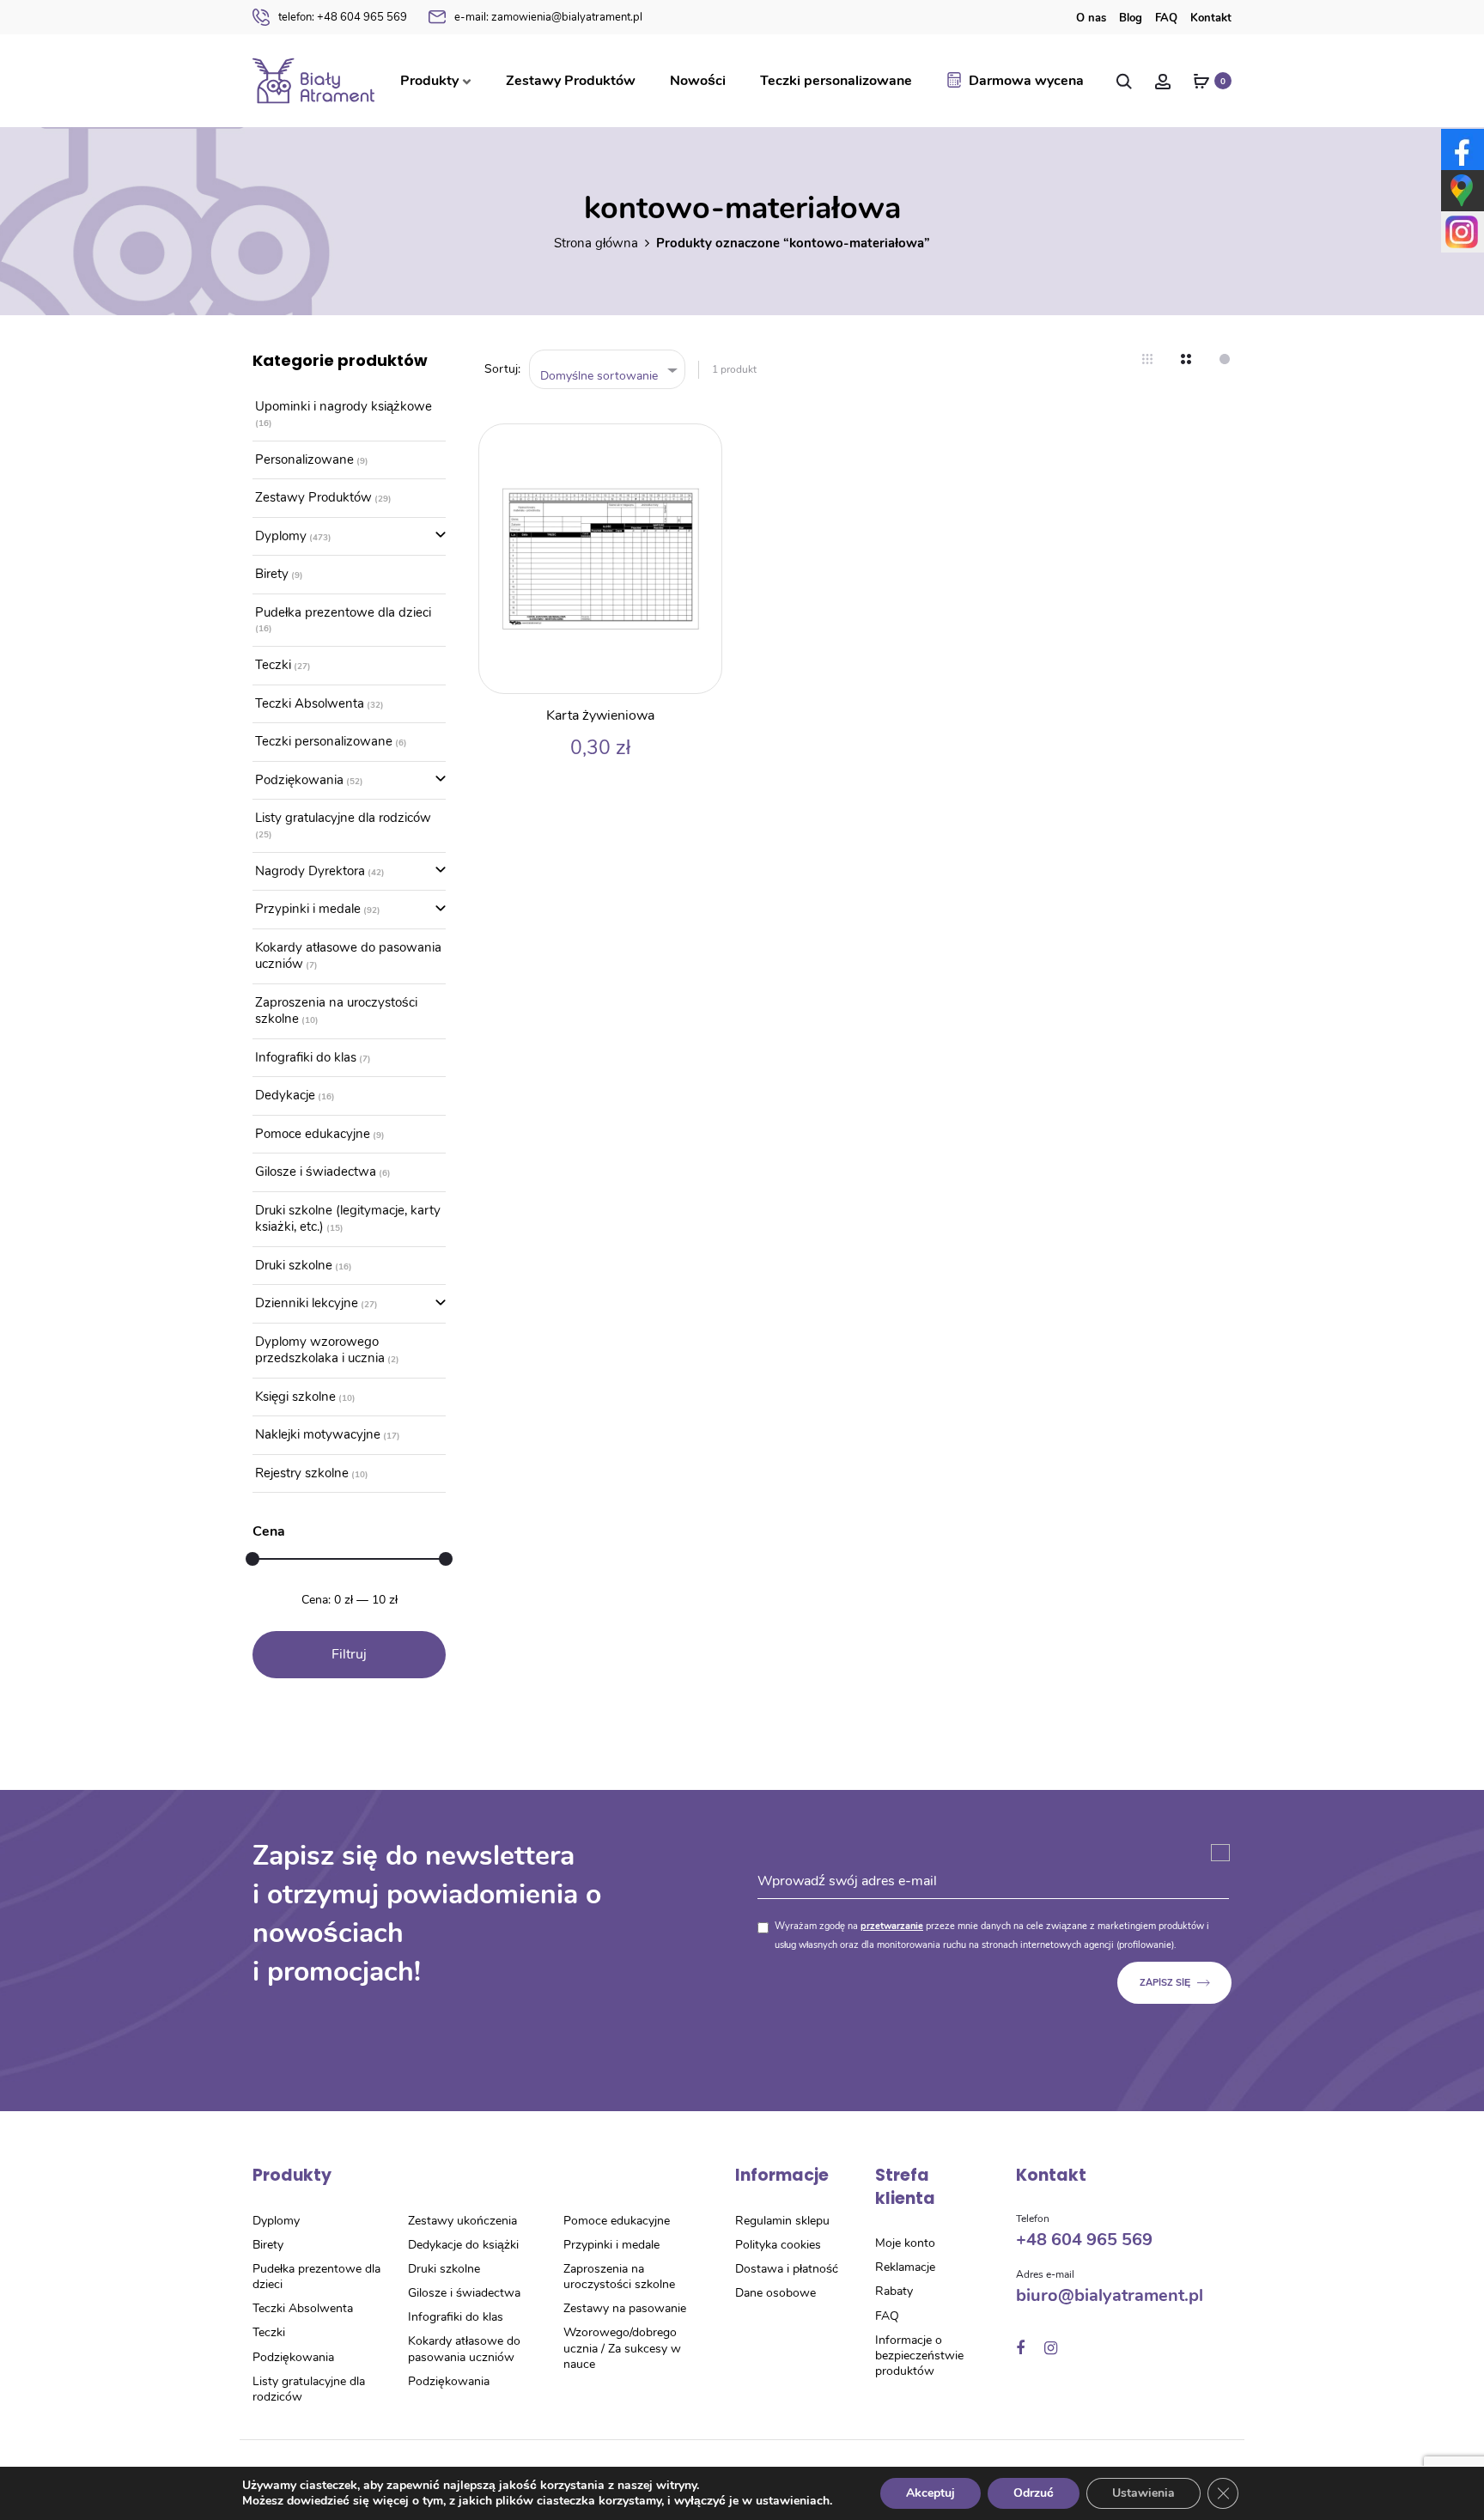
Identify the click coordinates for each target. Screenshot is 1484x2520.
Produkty (429, 81)
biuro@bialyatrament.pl (1110, 2295)
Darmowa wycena (1026, 81)
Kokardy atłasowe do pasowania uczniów (348, 956)
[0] (1201, 81)
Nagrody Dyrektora (310, 871)
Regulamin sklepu (782, 2221)
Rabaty (894, 2291)
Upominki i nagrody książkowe (344, 406)
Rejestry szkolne (302, 1473)
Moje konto (905, 2243)
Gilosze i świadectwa (316, 1172)
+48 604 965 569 (343, 17)
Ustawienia (1143, 2493)
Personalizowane (304, 460)
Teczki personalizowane (836, 81)
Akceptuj (931, 2493)
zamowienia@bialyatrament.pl (548, 17)
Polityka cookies (778, 2245)
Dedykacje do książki (463, 2245)
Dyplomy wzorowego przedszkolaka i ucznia (320, 1350)
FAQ (1166, 18)
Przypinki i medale (308, 909)
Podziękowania (299, 780)
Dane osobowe (775, 2293)
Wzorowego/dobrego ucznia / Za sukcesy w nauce (622, 2348)
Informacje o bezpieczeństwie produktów (919, 2356)
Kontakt (1211, 18)
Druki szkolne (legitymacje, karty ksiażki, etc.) (348, 1219)
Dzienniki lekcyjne (307, 1303)
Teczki (273, 665)
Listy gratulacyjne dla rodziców (343, 818)
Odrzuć (1034, 2493)
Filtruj (349, 1654)
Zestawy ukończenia (462, 2221)
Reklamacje (905, 2267)
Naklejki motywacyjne (318, 1434)
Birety (272, 574)
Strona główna (596, 243)
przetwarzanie (892, 1926)
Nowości (698, 81)
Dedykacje (285, 1095)
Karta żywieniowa (600, 715)
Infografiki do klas (306, 1057)
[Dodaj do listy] (700, 446)
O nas (1091, 18)
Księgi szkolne (295, 1397)
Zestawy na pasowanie (625, 2308)
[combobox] (608, 370)
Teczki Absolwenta (310, 703)
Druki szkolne (294, 1265)
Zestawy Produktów (571, 81)
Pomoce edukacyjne (313, 1134)
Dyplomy (281, 536)
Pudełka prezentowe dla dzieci (343, 612)
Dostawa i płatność (787, 2269)
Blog (1131, 18)
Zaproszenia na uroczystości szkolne (336, 1011)
